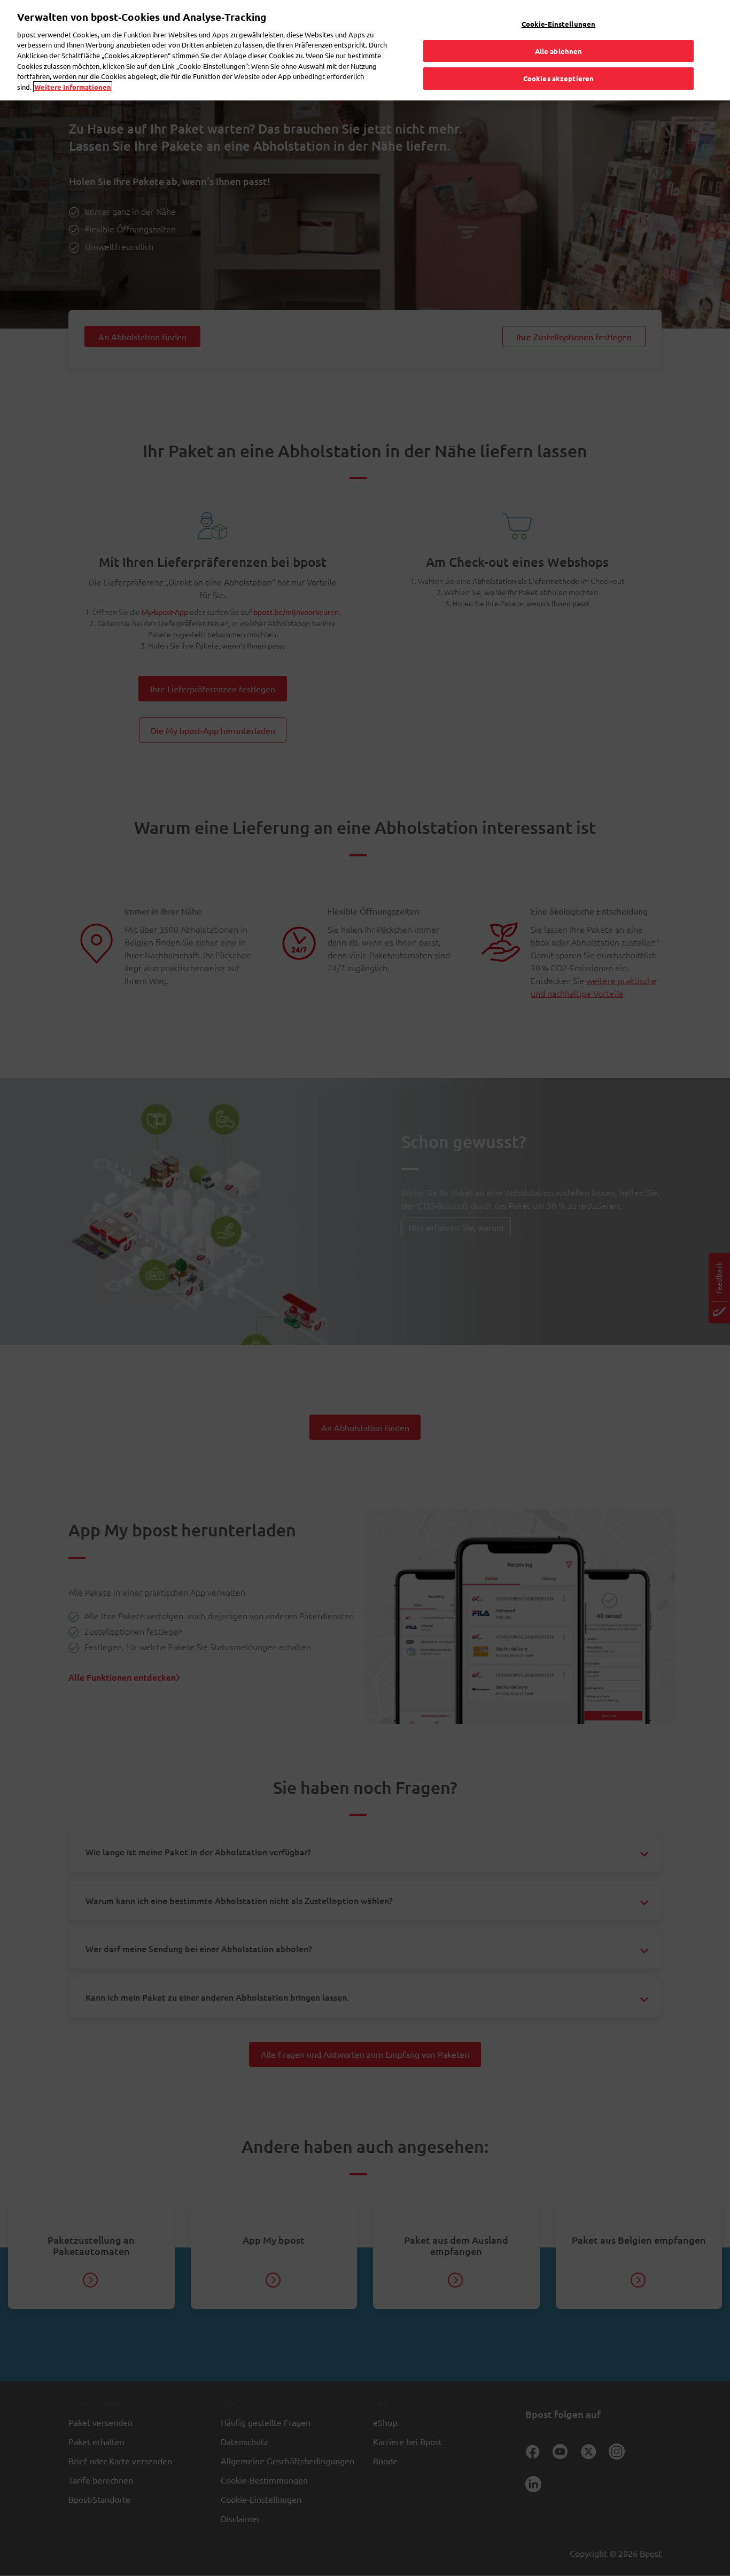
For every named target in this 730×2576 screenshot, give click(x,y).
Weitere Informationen (73, 87)
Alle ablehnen (559, 51)
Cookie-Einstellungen (559, 24)
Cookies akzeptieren (558, 78)
